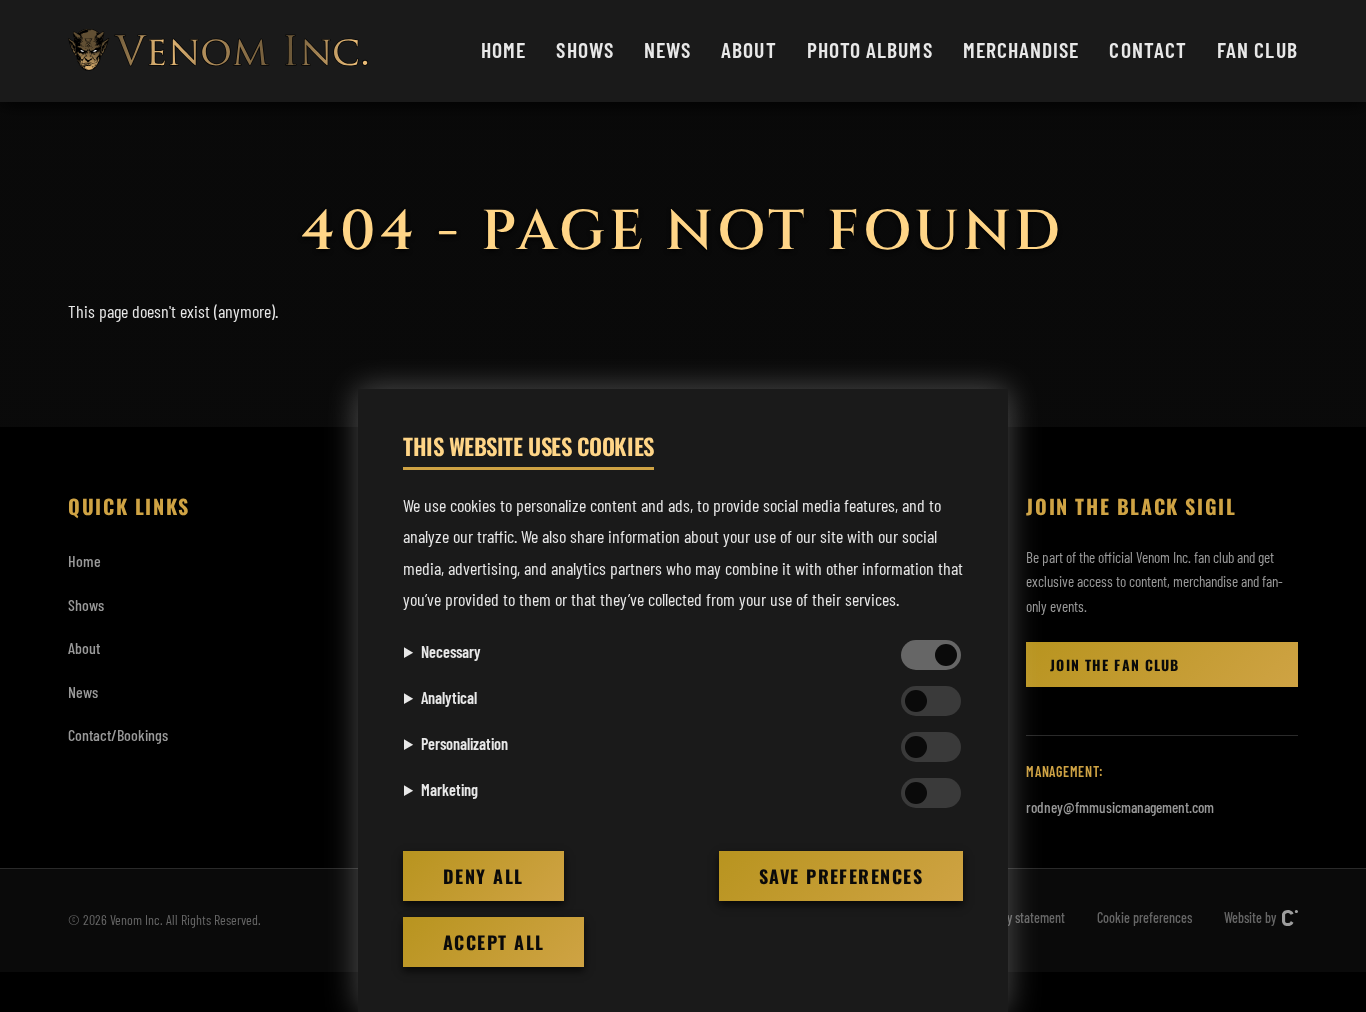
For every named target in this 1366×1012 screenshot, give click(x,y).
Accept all (493, 942)
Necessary (451, 651)
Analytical (449, 697)
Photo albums (870, 49)
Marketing (449, 789)
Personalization (464, 743)
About (748, 49)
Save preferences (841, 876)
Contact (1148, 49)
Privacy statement (1020, 917)
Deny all (483, 876)
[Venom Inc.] (218, 50)
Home (503, 49)
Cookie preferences (1144, 917)
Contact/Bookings (118, 734)
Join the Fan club (1114, 664)
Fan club (1257, 49)
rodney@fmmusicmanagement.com (1120, 807)
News (667, 49)
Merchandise (1021, 49)
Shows (584, 49)
